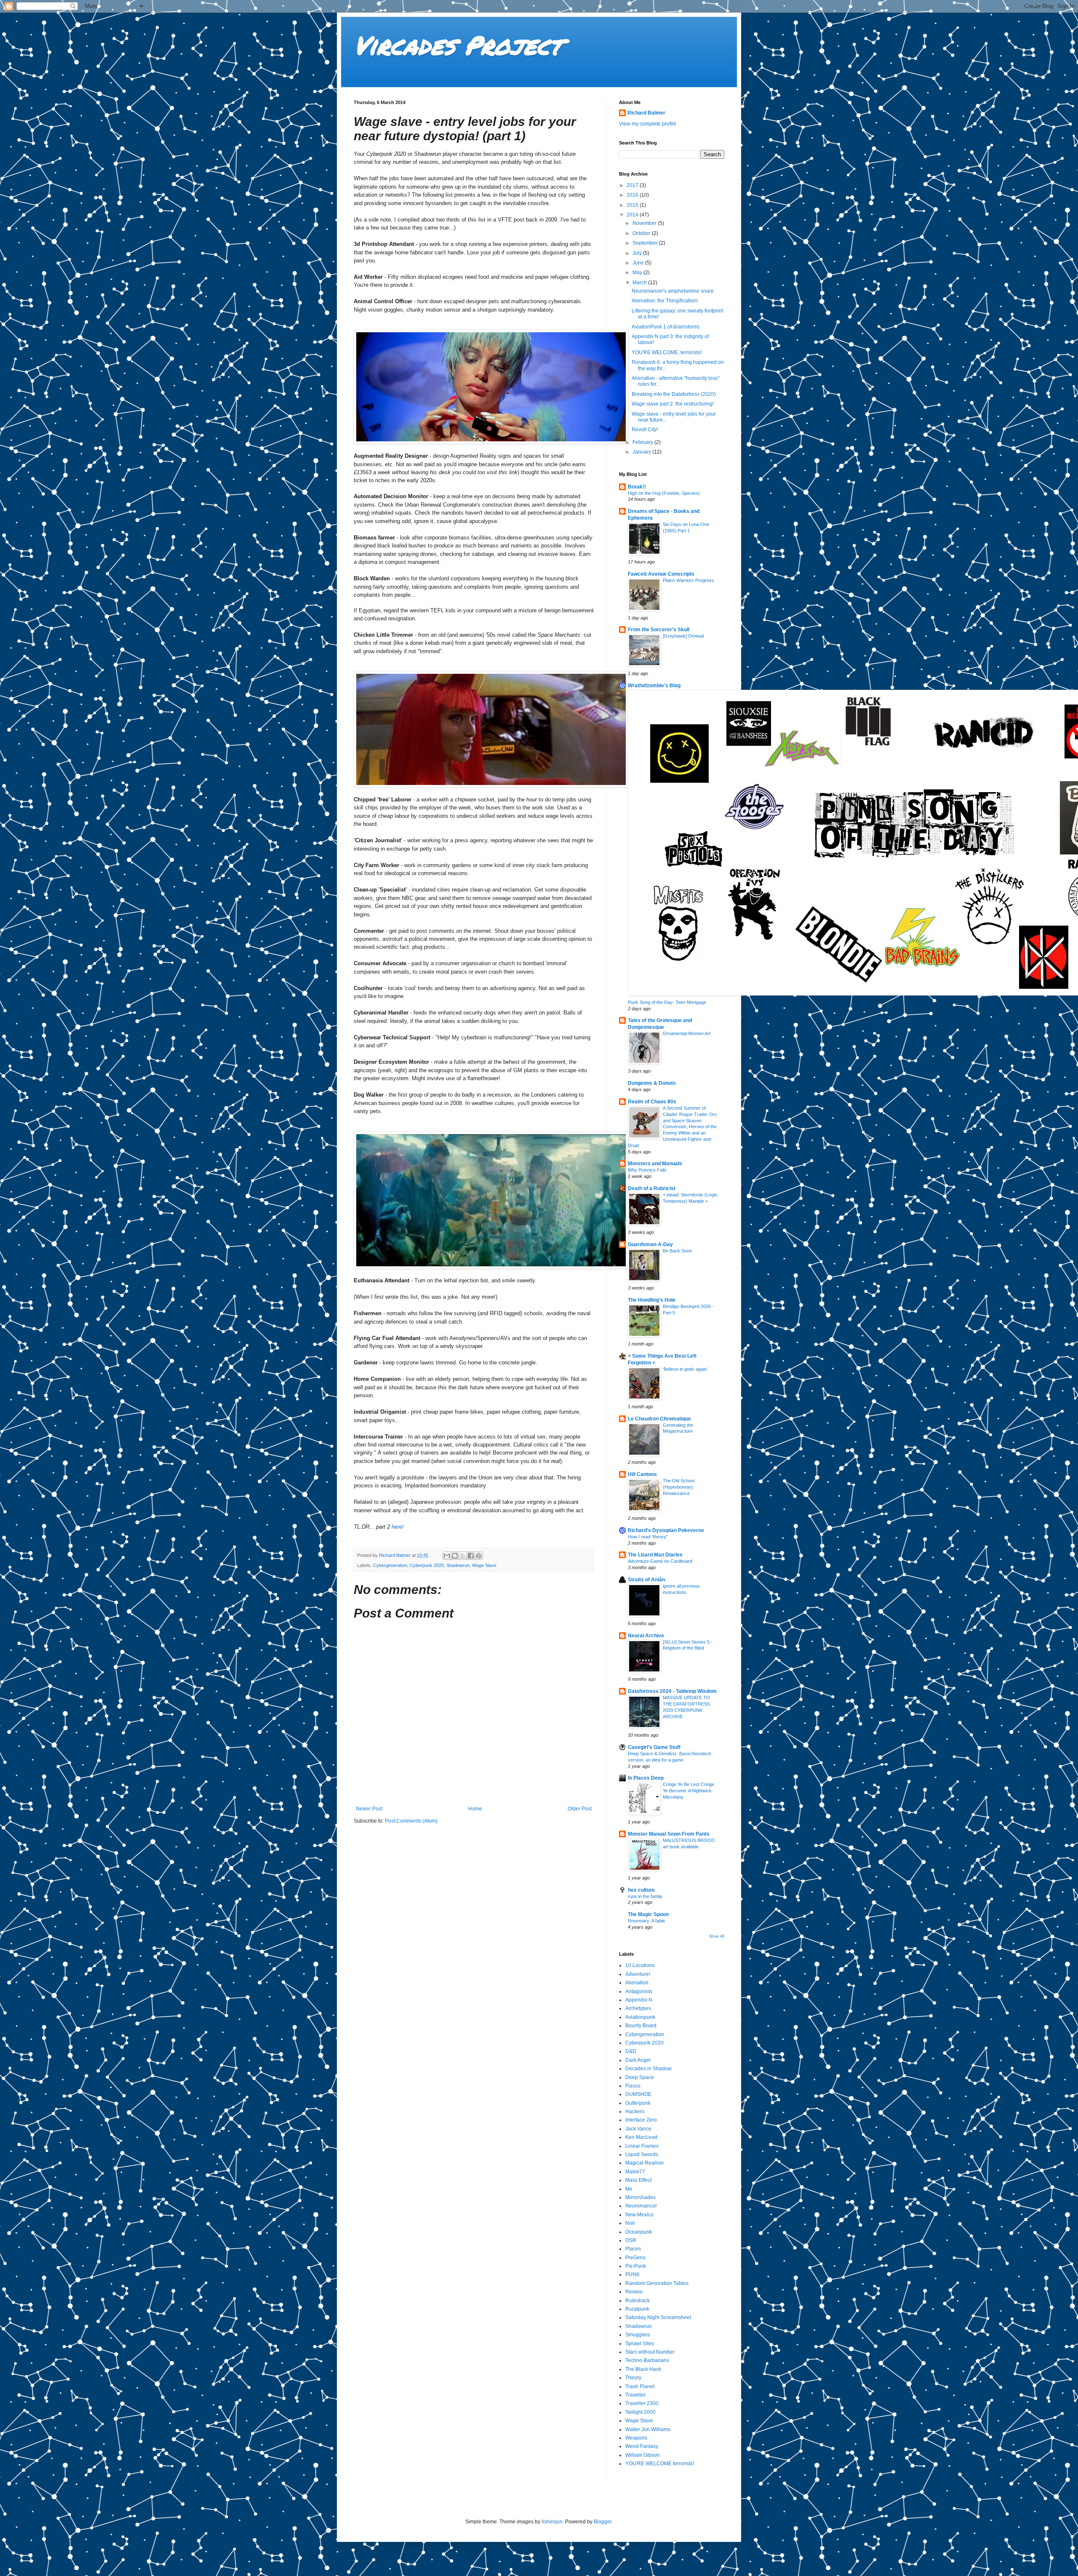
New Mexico (639, 2215)
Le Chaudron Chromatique (659, 1419)
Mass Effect (638, 2180)
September (646, 243)
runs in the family (645, 1896)
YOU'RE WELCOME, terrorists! (667, 352)
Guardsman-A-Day (650, 1244)
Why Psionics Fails (647, 1170)
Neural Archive (646, 1636)
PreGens (635, 2258)
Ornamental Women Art (687, 1033)
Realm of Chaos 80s (652, 1102)
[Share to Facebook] (471, 1556)
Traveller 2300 (642, 2403)
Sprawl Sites (640, 2344)
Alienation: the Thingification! (665, 301)
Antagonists (639, 1991)
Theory (633, 2378)
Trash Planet (640, 2386)
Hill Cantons (642, 1474)
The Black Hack (643, 2369)
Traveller (635, 2395)
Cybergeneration (390, 1565)
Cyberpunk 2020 (427, 1565)
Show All (717, 1936)
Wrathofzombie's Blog (654, 686)
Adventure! (638, 1974)
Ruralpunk (637, 2309)
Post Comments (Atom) (411, 1821)
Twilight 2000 (640, 2412)
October (642, 233)
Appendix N (639, 2000)
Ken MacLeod (641, 2137)
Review (634, 2292)
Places (633, 2249)
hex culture (641, 1890)
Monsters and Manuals (655, 1164)
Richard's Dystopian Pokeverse (666, 1530)
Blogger (603, 2522)
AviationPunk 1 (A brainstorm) (666, 327)
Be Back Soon (677, 1251)
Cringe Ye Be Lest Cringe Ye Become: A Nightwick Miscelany (688, 1791)
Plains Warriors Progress (688, 580)
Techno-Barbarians (647, 2360)
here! (398, 1527)
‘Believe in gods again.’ (686, 1369)
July (638, 253)
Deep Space (640, 2077)
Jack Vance (638, 2129)
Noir (630, 2223)
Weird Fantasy (642, 2446)
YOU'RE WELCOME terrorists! (660, 2464)
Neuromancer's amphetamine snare (673, 291)
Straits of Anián (646, 1580)
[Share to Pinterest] (479, 1556)
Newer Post (369, 1809)
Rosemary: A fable (646, 1921)
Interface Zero (641, 2120)
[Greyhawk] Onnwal (683, 636)
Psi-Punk (636, 2266)
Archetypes (638, 2008)
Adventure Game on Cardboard (660, 1561)
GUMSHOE (638, 2094)
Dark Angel (638, 2060)
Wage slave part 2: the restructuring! (673, 404)
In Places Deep (646, 1778)
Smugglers (638, 2335)
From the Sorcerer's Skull (659, 630)
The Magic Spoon (648, 1914)
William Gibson (643, 2455)
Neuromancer (641, 2206)
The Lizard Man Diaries (655, 1555)
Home (475, 1809)
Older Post (580, 1809)
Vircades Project (458, 45)
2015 (633, 205)
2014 (633, 215)
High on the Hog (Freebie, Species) (664, 493)
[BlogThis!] (455, 1556)
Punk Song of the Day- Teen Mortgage (667, 1002)
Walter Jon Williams (648, 2429)
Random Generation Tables (657, 2283)
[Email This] (447, 1556)
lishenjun (552, 2522)
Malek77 (635, 2172)
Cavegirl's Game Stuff (654, 1747)
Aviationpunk (640, 2017)
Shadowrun (458, 1565)
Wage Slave (484, 1565)
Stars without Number (650, 2352)
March (640, 283)
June (639, 263)
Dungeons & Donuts (652, 1083)
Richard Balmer (646, 113)
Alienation (637, 1983)
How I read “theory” (648, 1537)
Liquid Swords (642, 2154)
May (638, 272)
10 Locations (640, 1965)
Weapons (636, 2438)
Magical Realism (644, 2163)
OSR (631, 2240)
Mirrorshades (640, 2197)
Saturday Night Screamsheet (658, 2317)
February (643, 442)
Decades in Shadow (648, 2069)
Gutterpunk (638, 2103)
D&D (631, 2051)
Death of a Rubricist (652, 1188)
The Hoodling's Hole (652, 1300)
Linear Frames (642, 2146)
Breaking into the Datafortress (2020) (674, 394)
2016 (633, 195)
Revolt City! (645, 430)
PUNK (632, 2274)
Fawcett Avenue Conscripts (661, 574)
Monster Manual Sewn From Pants (669, 1834)
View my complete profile (648, 124)
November (645, 223)
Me (629, 2189)
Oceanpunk (639, 2232)
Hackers (635, 2112)
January (642, 452)
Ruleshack (638, 2301)
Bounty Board (641, 2026)
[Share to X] (463, 1556)
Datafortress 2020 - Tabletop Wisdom (672, 1691)
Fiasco (633, 2086)
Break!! (637, 487)
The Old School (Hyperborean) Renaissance (679, 1487)
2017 (633, 185)
